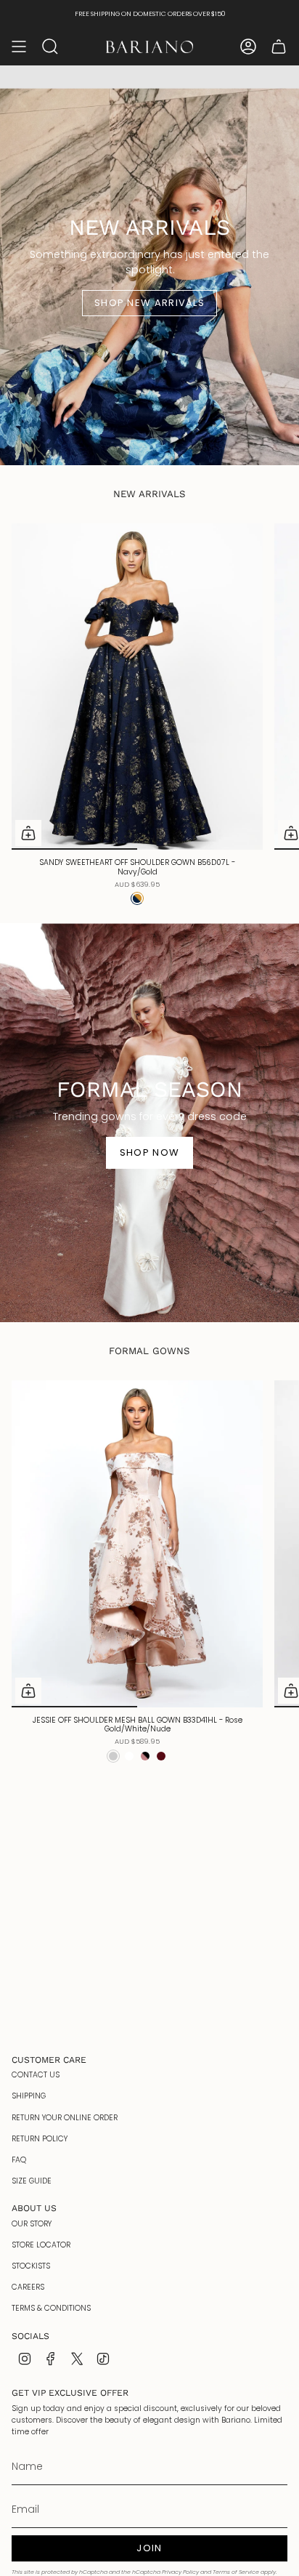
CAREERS (28, 2287)
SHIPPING (29, 2096)
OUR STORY (32, 2224)
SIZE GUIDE (32, 2181)
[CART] (279, 47)
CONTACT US (36, 2075)
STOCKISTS (31, 2266)
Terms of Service (236, 2572)
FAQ (19, 2160)
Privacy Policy (180, 2572)
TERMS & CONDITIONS (51, 2308)
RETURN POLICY (40, 2139)
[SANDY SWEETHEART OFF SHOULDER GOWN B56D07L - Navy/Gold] (137, 687)
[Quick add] (28, 833)
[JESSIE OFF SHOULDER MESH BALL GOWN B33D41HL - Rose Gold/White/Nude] (137, 1544)
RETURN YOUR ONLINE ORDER (65, 2118)
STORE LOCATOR (41, 2245)
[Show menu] (19, 47)
